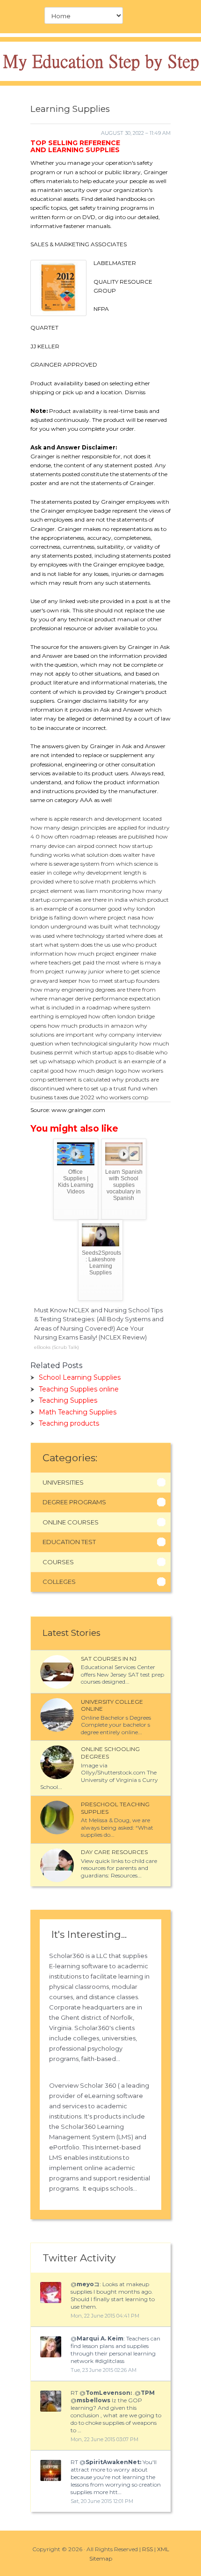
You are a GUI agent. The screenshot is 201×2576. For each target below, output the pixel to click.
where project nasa (115, 917)
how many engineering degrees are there (86, 990)
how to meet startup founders (119, 981)
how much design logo (96, 1071)
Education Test (69, 1542)
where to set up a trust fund (103, 1088)
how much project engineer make (110, 953)
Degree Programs (74, 1502)
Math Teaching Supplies (78, 1412)
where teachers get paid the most (75, 962)
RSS (147, 2549)
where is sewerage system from (72, 864)
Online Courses (71, 1522)
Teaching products (69, 1423)
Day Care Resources (114, 1852)
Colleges (59, 1582)
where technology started (90, 936)
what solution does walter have (113, 855)
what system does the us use (83, 945)
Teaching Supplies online (79, 1389)
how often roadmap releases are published (98, 836)
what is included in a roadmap (71, 1007)
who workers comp (122, 1097)
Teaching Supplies (68, 1400)
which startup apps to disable (114, 1052)
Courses (58, 1562)
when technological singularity (96, 1043)
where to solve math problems (96, 881)
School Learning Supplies (80, 1377)
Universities (63, 1482)
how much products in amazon (91, 1026)
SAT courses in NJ (109, 1659)
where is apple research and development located (96, 819)
